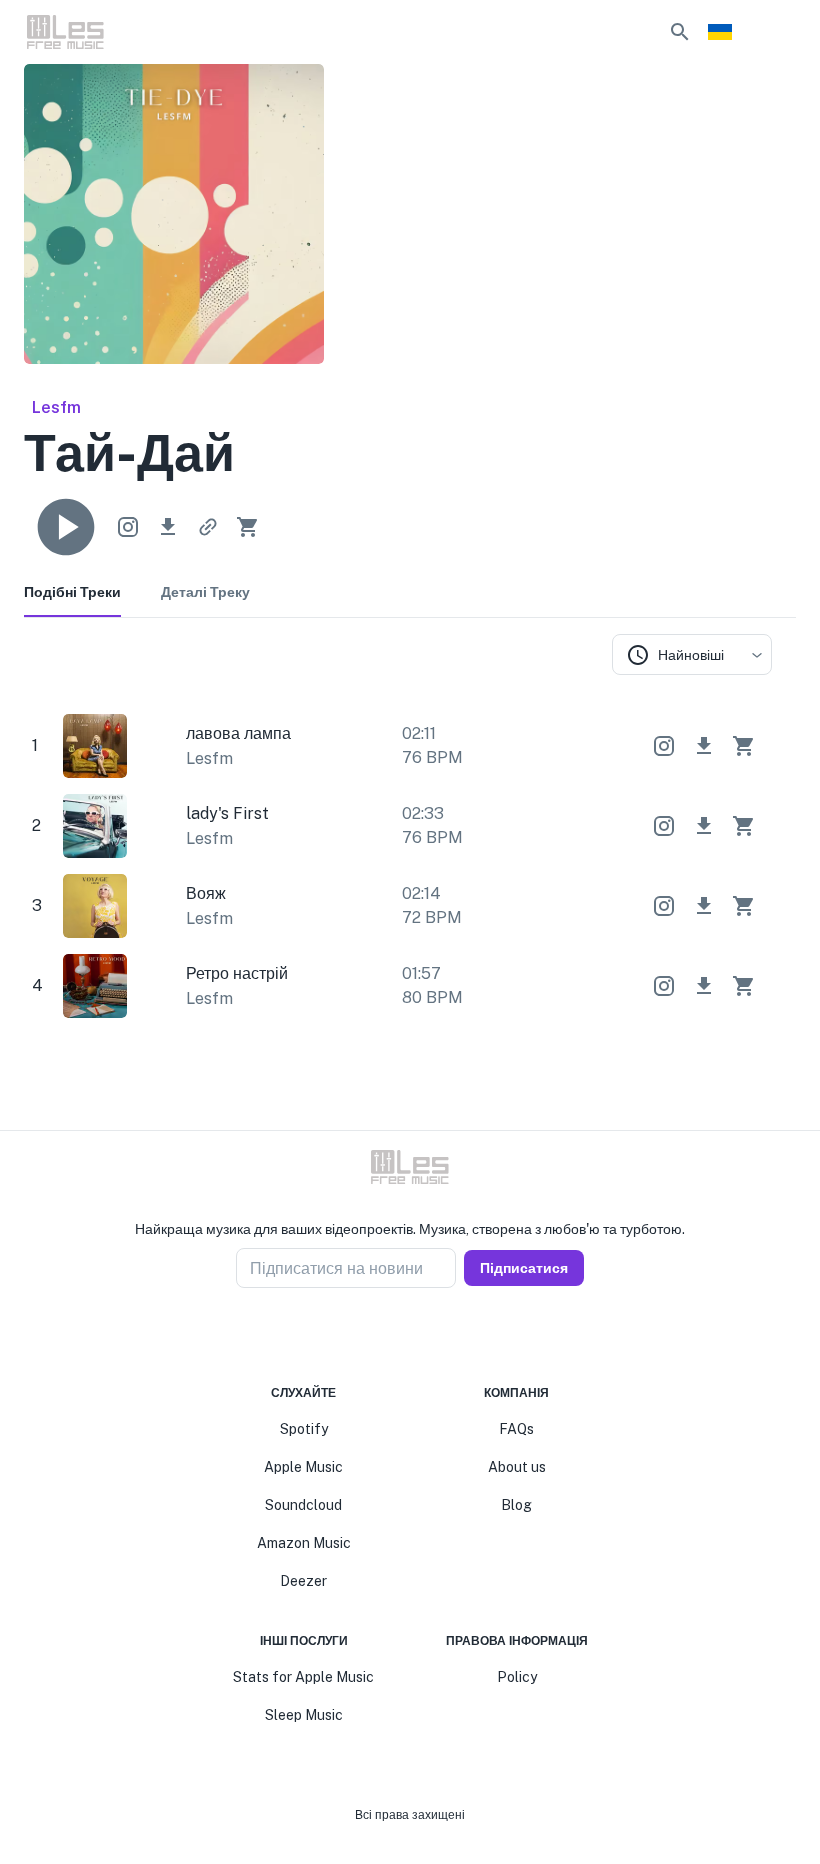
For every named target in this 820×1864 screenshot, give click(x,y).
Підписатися (524, 1268)
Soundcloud (303, 1505)
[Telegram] (422, 1336)
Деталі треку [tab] (205, 592)
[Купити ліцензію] (248, 527)
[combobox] (692, 654)
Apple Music (303, 1467)
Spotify (304, 1429)
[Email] (446, 1336)
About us (517, 1467)
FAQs (516, 1429)
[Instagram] (398, 1336)
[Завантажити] (168, 527)
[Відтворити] (66, 527)
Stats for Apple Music (303, 1677)
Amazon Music (304, 1543)
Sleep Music (304, 1715)
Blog (516, 1505)
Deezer (303, 1581)
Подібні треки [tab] (72, 592)
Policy (517, 1677)
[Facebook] (374, 1336)
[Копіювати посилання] (208, 527)
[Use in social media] (128, 527)
